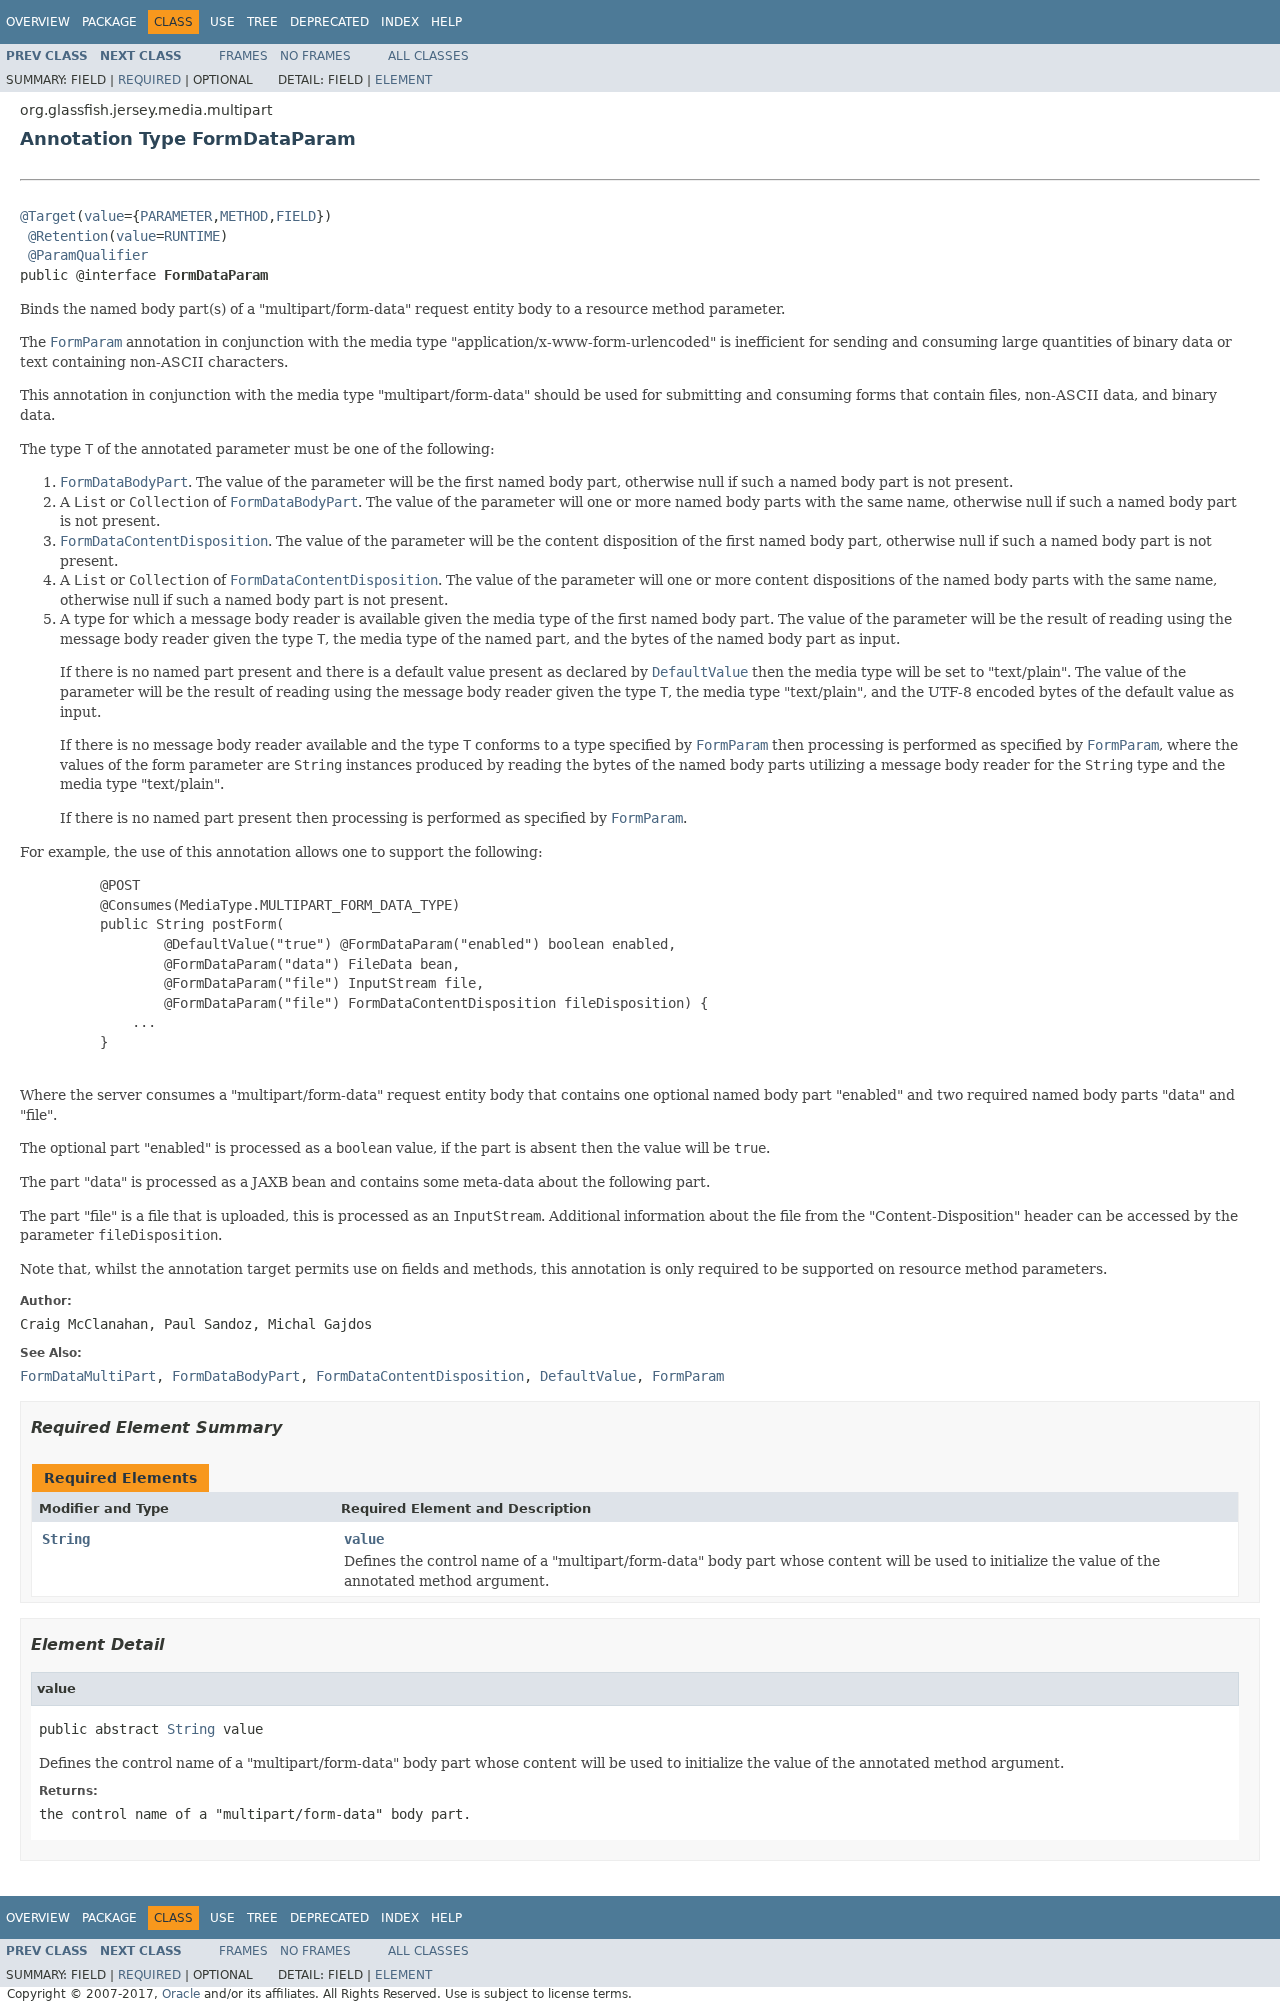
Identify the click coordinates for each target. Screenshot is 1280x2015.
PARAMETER (176, 216)
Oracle (181, 1994)
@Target (48, 216)
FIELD (296, 216)
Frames (243, 56)
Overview (38, 22)
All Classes (428, 56)
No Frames (315, 56)
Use (222, 22)
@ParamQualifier (88, 255)
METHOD (244, 216)
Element (403, 80)
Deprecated (329, 22)
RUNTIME (192, 236)
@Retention (68, 236)
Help (446, 22)
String (66, 1539)
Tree (262, 22)
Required (149, 80)
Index (400, 22)
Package (109, 22)
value (104, 216)
